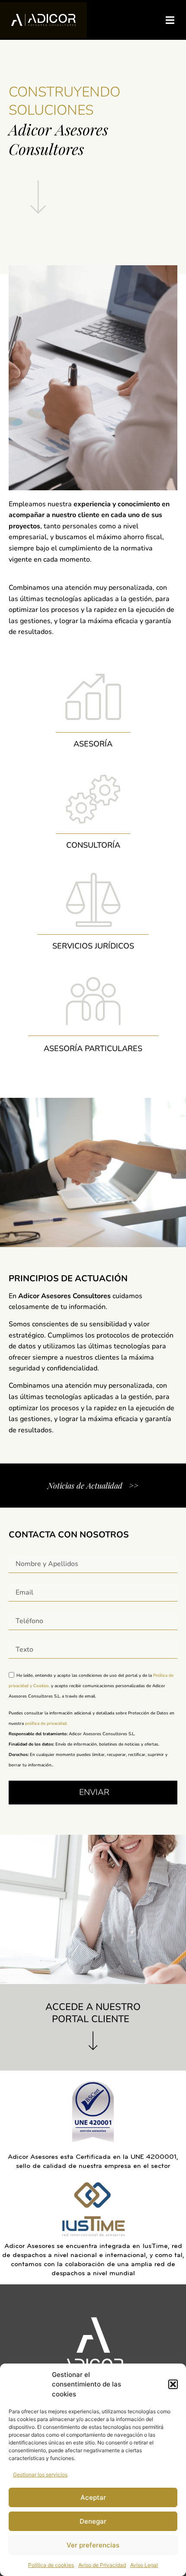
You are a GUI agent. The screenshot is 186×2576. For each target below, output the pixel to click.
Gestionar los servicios (40, 2475)
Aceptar (93, 2497)
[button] (173, 2384)
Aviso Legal (144, 2565)
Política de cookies (51, 2565)
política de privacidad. (46, 1724)
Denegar (93, 2521)
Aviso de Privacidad (102, 2565)
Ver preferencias (93, 2545)
